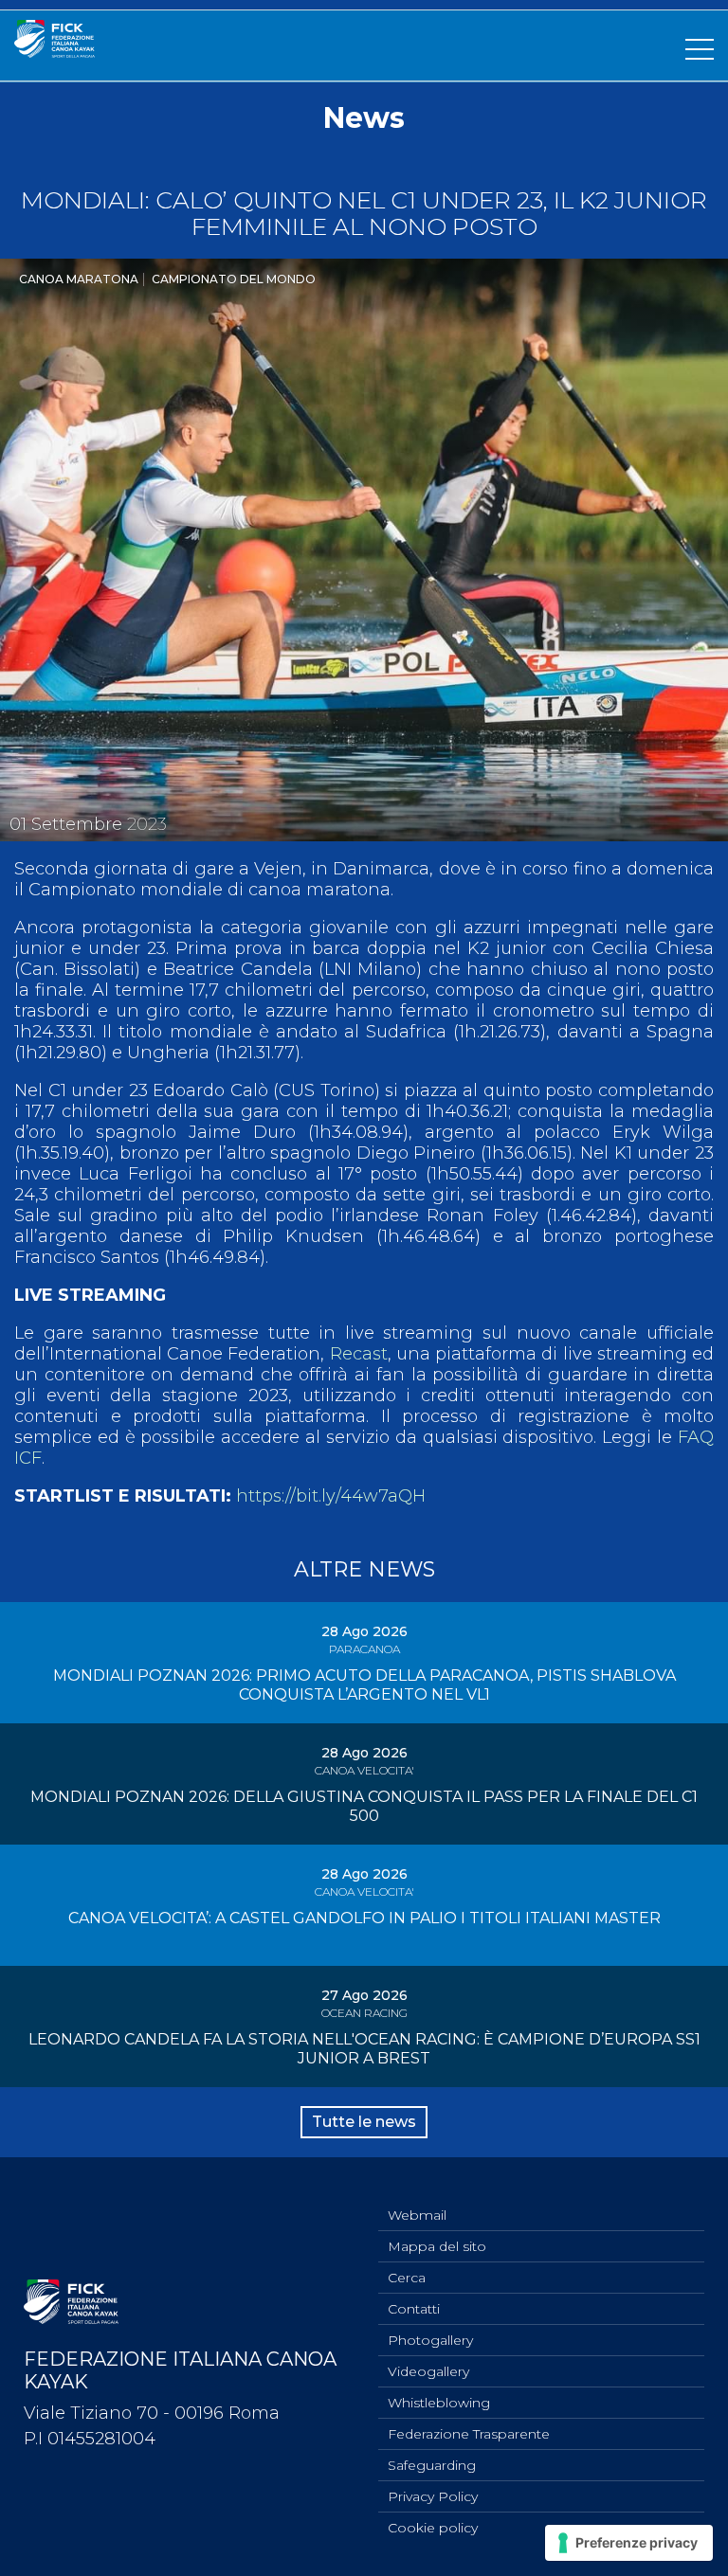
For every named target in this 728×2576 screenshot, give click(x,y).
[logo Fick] (55, 52)
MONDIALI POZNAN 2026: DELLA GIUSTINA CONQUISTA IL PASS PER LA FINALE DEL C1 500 (364, 1806)
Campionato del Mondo (234, 279)
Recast (359, 1354)
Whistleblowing (439, 2403)
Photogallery (430, 2340)
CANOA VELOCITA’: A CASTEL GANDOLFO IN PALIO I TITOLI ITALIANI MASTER (364, 1918)
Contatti (414, 2309)
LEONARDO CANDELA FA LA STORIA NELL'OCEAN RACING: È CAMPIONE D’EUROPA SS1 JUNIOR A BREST (364, 2049)
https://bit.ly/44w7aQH (331, 1496)
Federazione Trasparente (469, 2434)
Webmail (417, 2215)
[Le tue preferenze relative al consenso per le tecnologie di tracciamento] (629, 2543)
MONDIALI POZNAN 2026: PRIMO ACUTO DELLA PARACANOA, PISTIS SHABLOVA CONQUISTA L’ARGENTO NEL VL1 (364, 1685)
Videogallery (428, 2371)
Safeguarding (432, 2465)
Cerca (407, 2278)
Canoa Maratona (79, 279)
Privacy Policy (433, 2496)
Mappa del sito (437, 2246)
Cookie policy (433, 2528)
